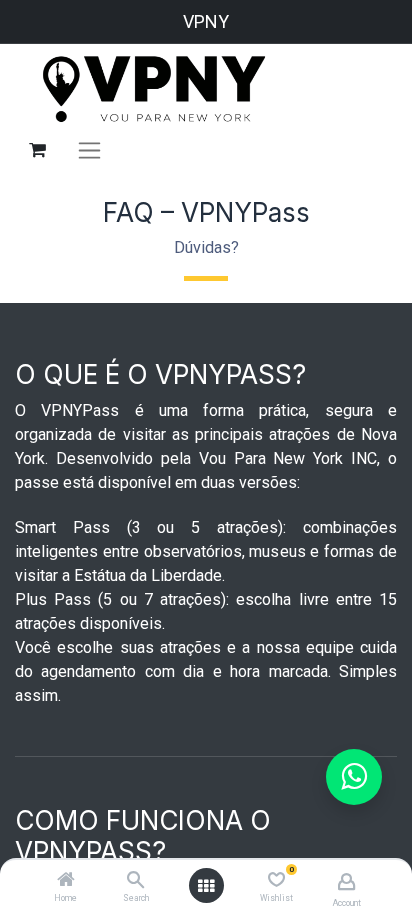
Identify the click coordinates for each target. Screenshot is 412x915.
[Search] (135, 881)
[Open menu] (206, 886)
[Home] (66, 881)
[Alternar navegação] (89, 150)
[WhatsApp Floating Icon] (354, 777)
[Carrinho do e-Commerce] (37, 150)
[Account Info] (346, 881)
